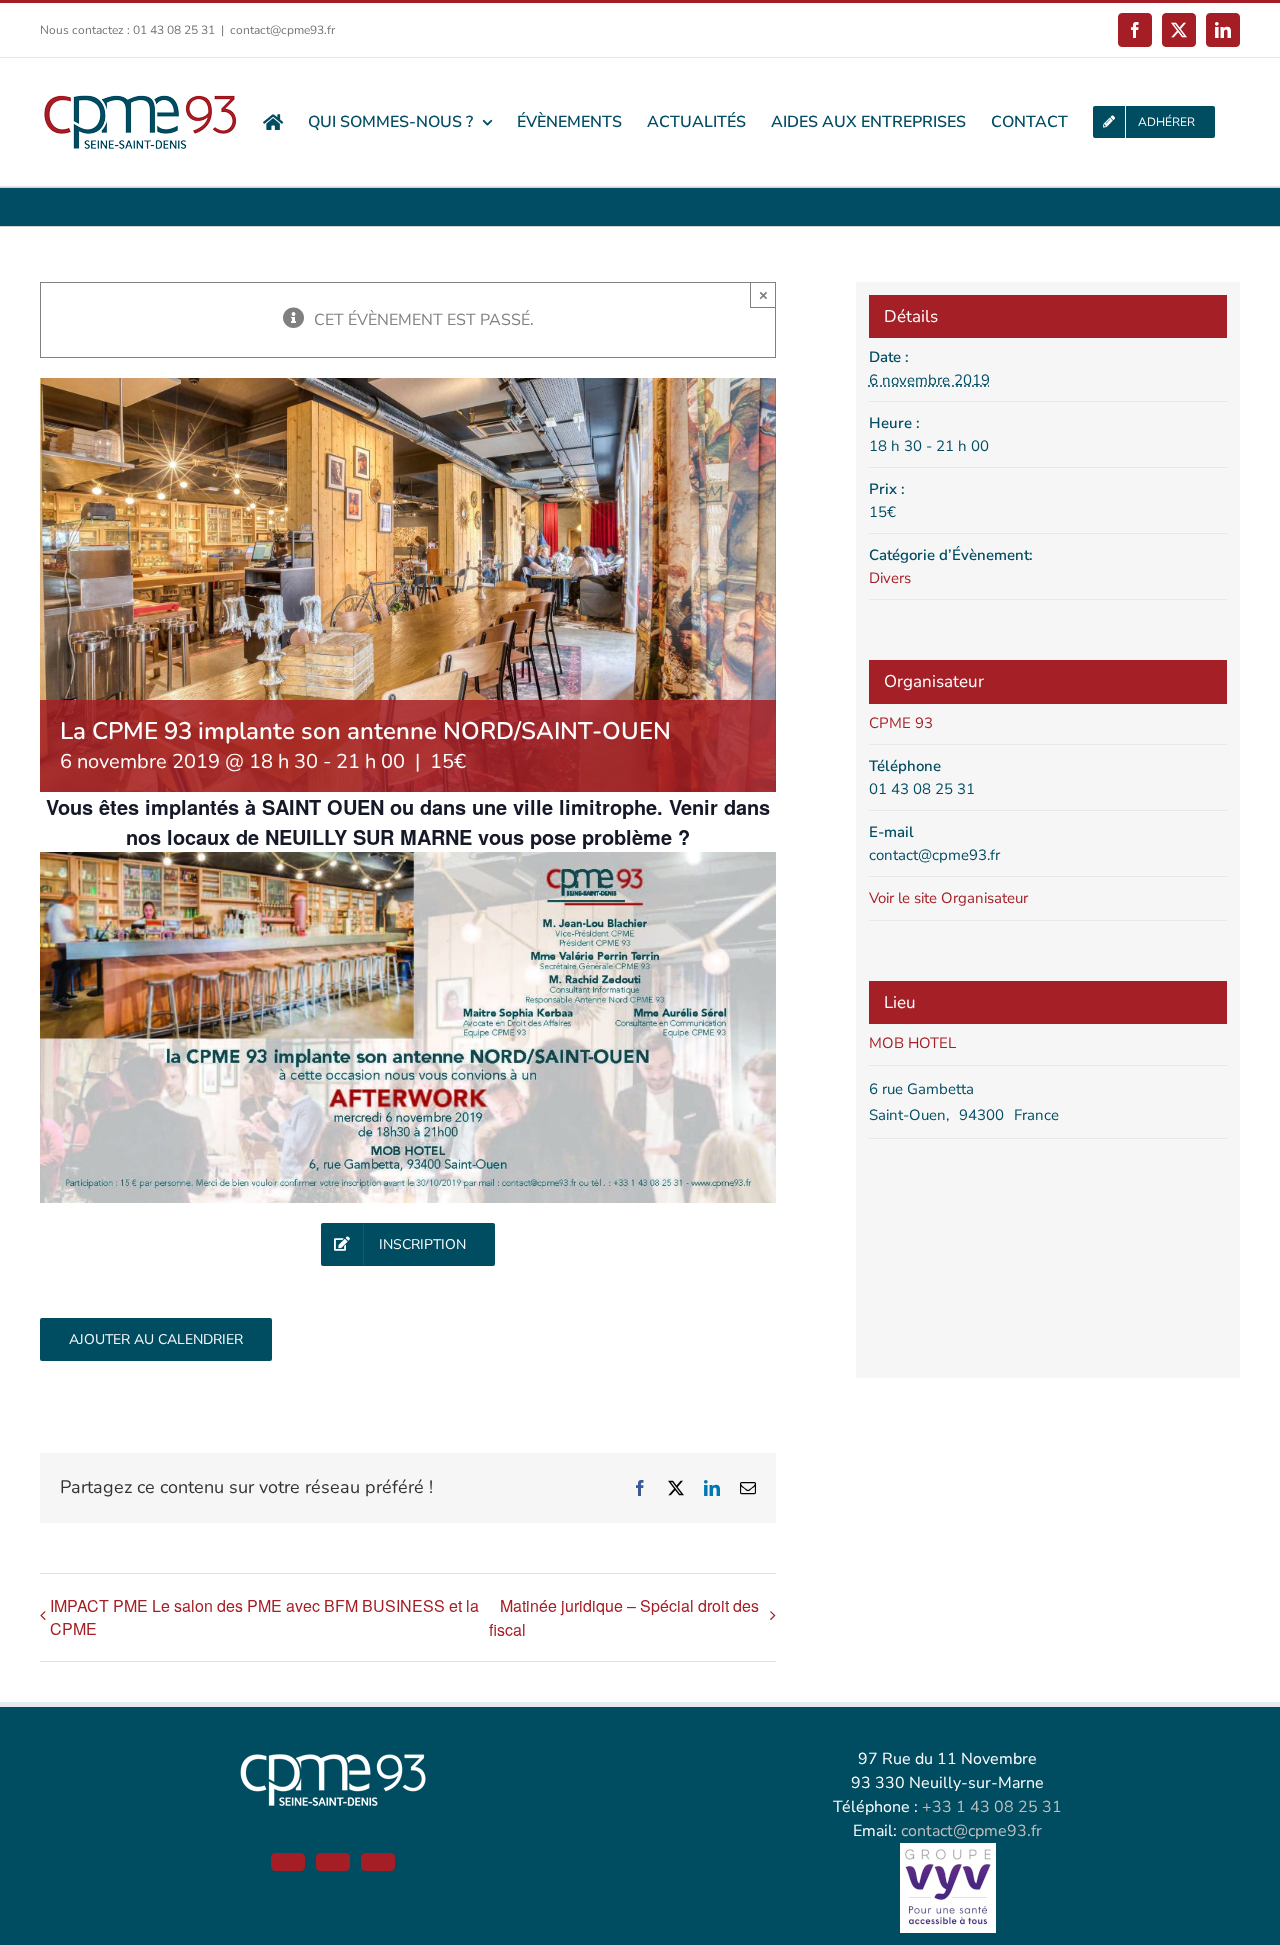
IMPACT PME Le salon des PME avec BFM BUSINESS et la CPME (264, 1617)
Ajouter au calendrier (156, 1339)
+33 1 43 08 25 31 (992, 1807)
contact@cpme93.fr (282, 30)
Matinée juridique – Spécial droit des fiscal (624, 1617)
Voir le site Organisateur (948, 898)
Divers (890, 578)
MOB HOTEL (912, 1043)
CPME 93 (901, 723)
